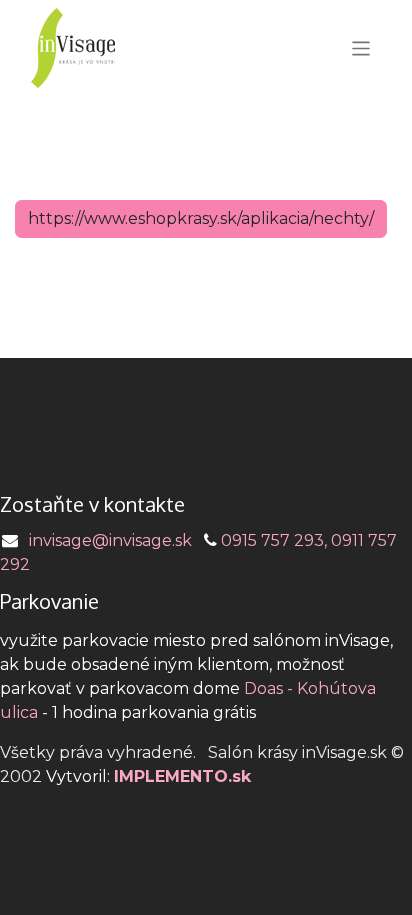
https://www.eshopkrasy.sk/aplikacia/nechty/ (201, 218)
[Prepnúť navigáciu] (361, 47)
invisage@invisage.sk (110, 540)
